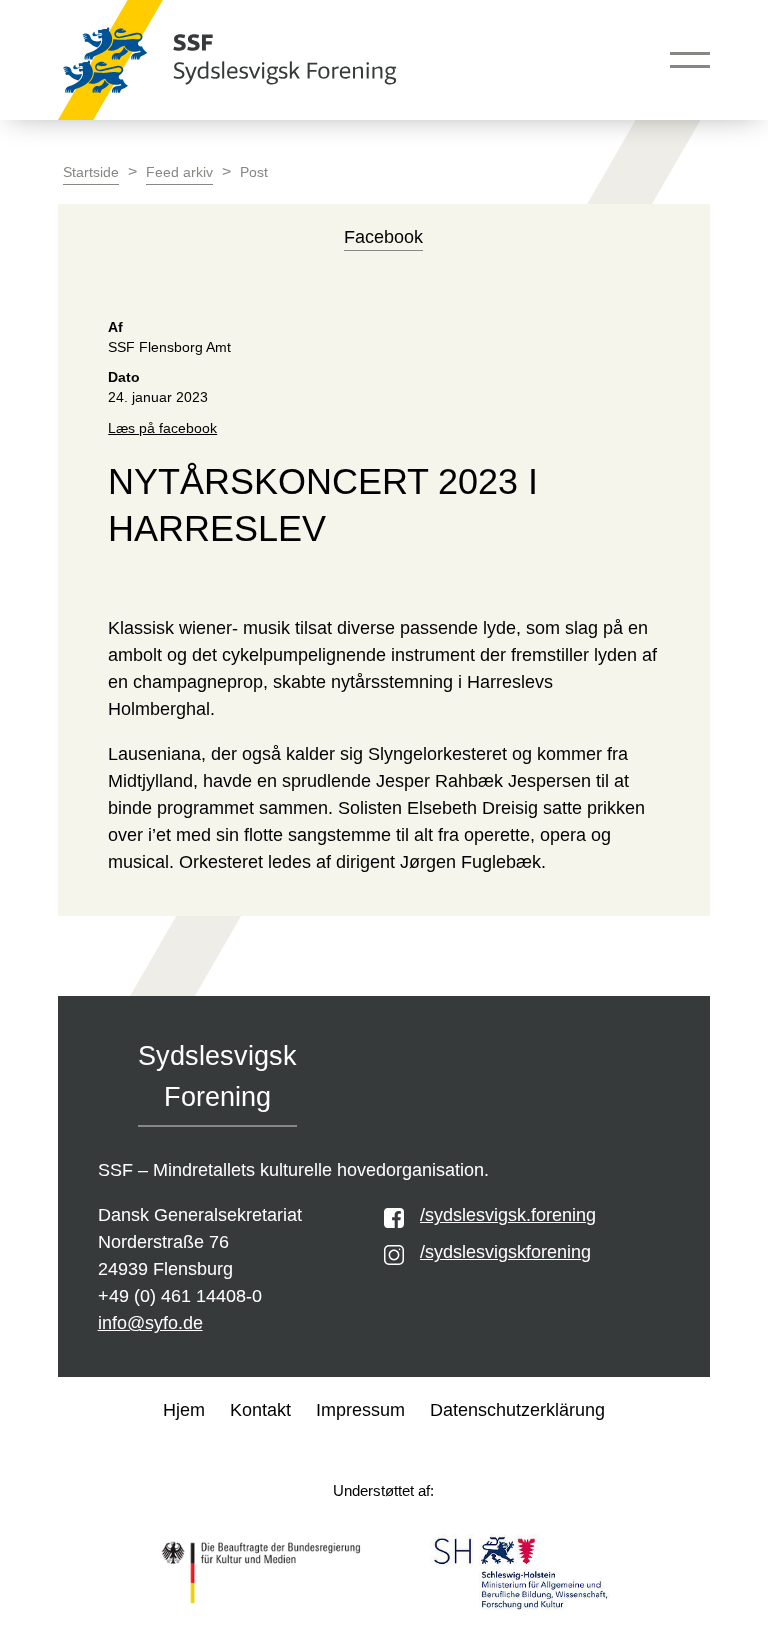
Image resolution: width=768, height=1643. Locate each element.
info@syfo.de (150, 1323)
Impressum (360, 1410)
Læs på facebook (162, 428)
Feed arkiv (179, 172)
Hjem (184, 1410)
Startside (91, 172)
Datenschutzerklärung (517, 1410)
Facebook (383, 237)
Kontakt (260, 1410)
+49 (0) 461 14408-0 (180, 1296)
